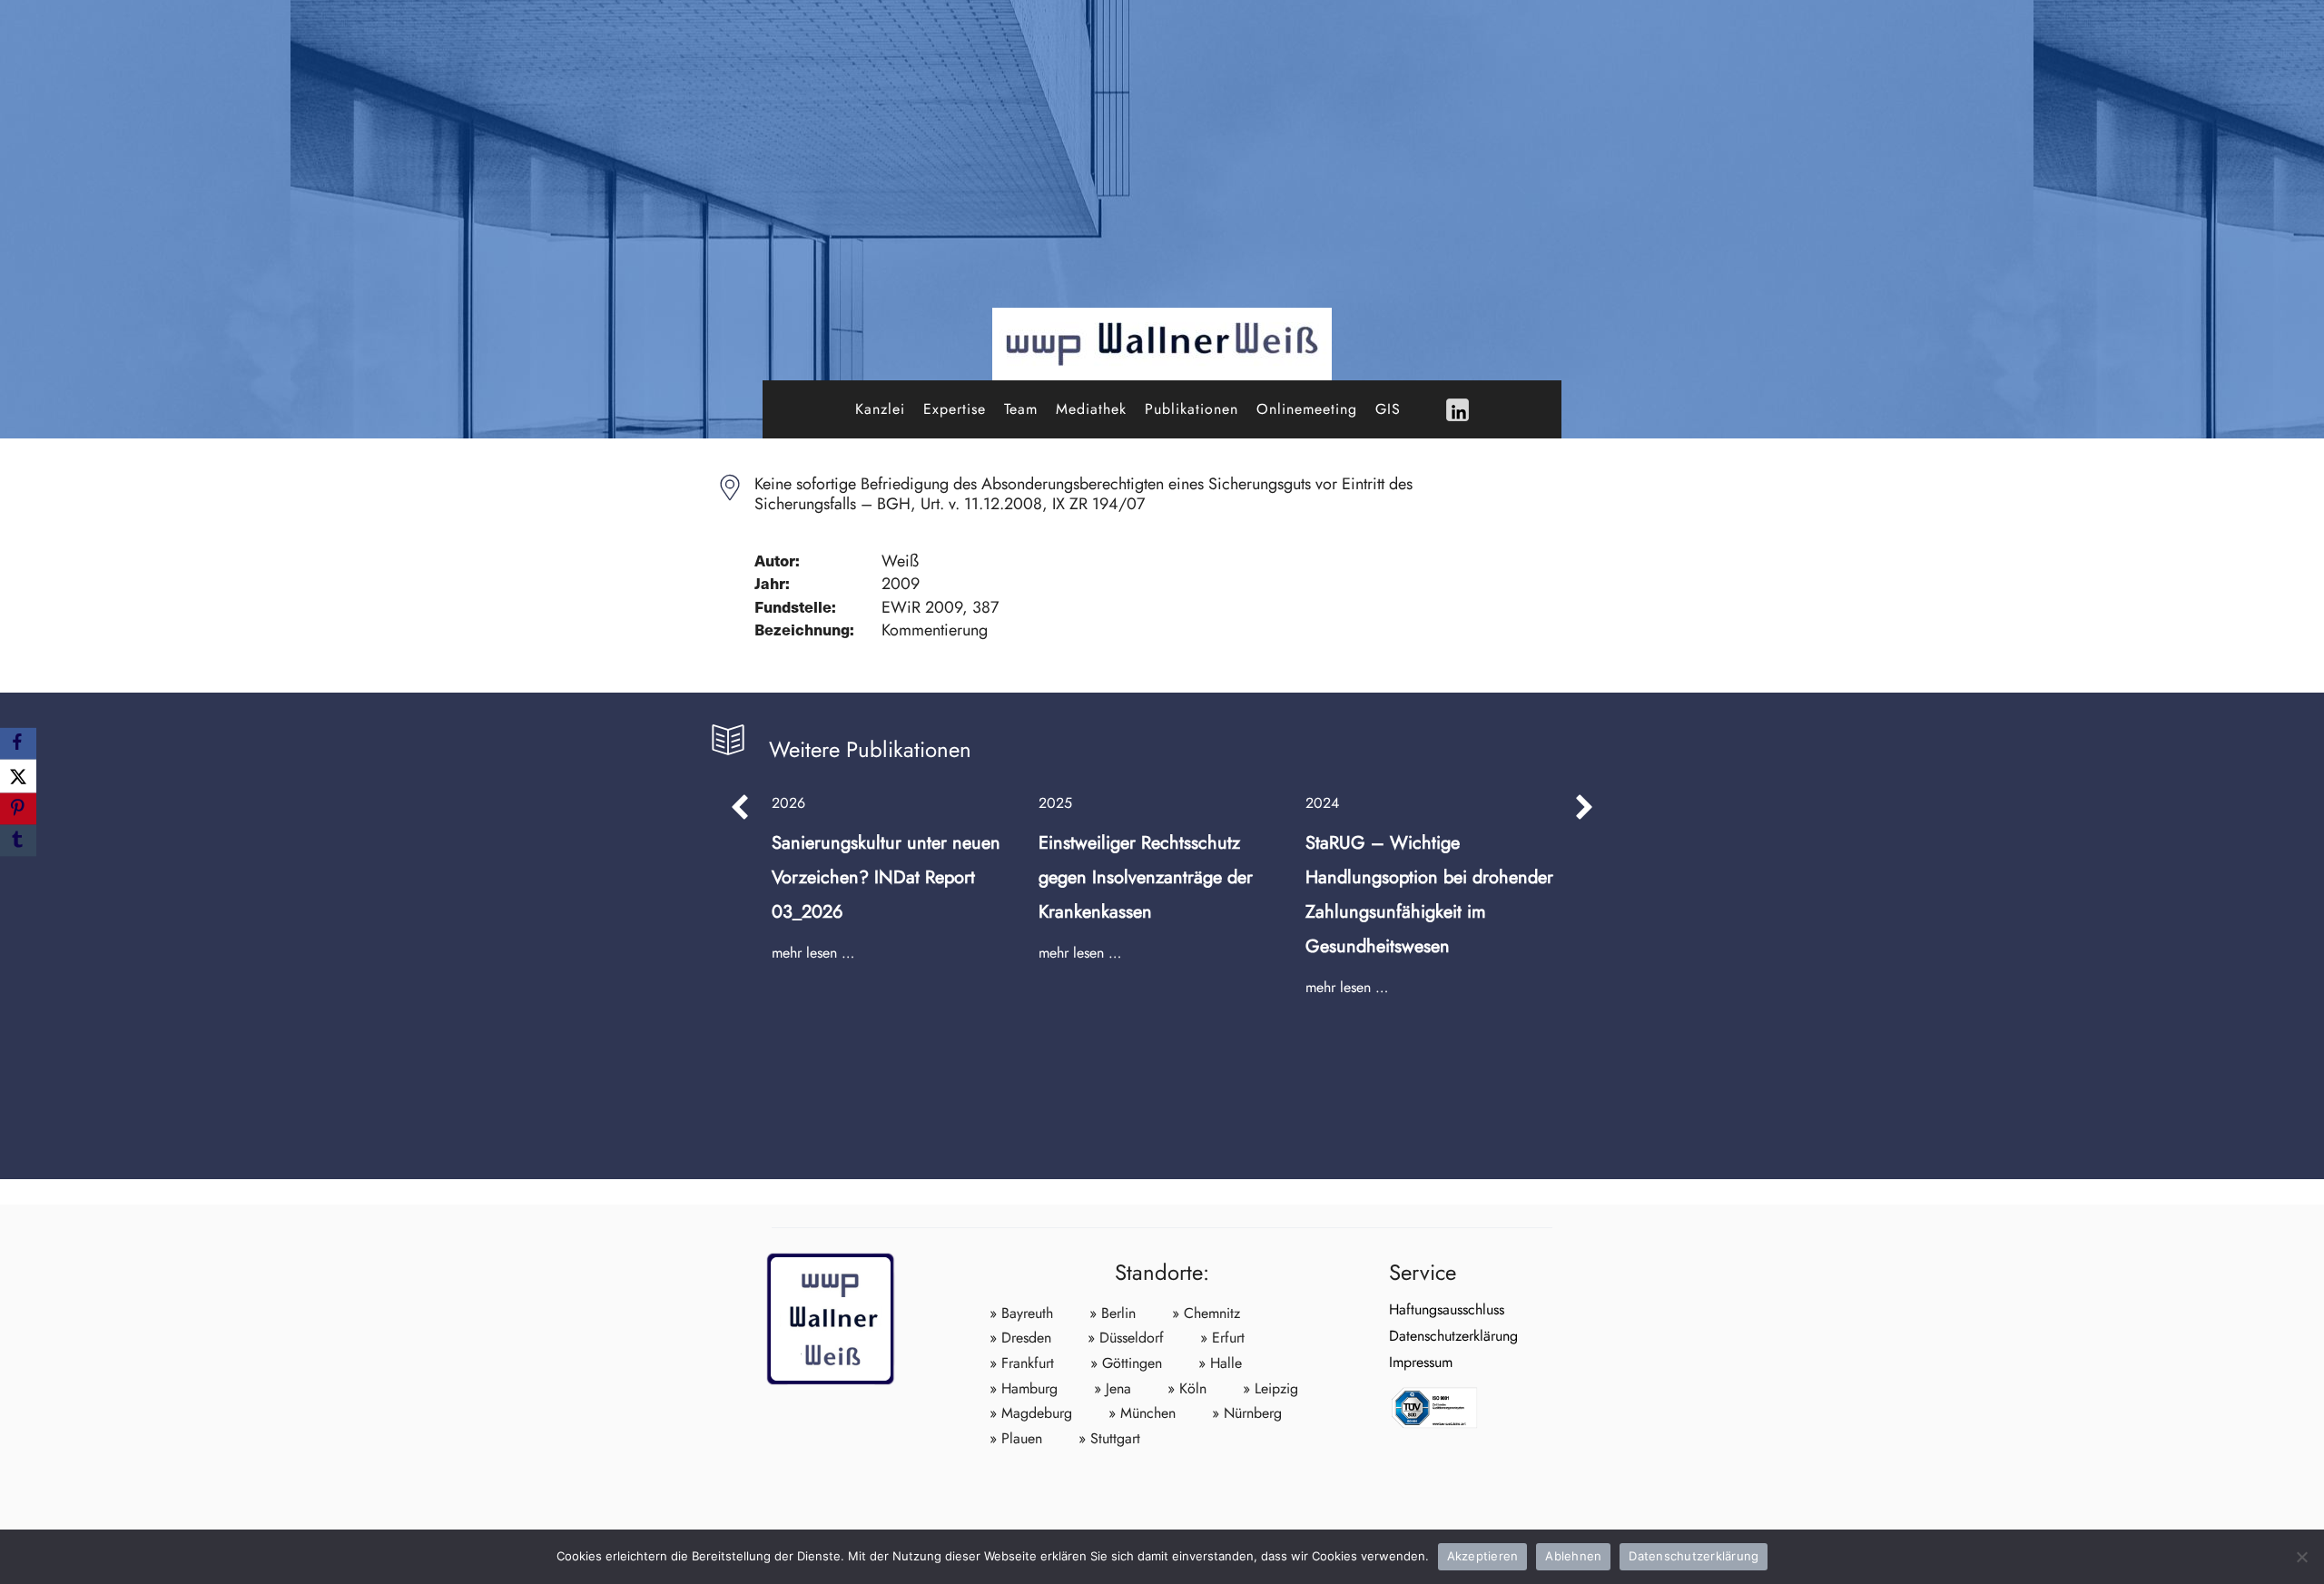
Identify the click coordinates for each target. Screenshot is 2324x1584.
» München (1142, 1413)
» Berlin (1113, 1313)
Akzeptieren (1483, 1556)
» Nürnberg (1247, 1413)
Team (1021, 409)
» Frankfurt (1022, 1363)
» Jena (1113, 1388)
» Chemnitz (1206, 1313)
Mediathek (1091, 409)
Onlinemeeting (1307, 409)
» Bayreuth (1021, 1313)
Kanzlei (880, 409)
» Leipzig (1270, 1388)
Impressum (1421, 1362)
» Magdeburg (1031, 1413)
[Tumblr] (18, 841)
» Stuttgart (1109, 1438)
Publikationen (1192, 409)
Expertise (955, 409)
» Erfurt (1222, 1338)
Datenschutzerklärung (1453, 1336)
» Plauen (1016, 1438)
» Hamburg (1024, 1388)
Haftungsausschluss (1447, 1309)
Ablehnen (1573, 1556)
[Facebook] (18, 743)
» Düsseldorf (1126, 1338)
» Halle (1220, 1363)
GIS (1388, 409)
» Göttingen (1126, 1363)
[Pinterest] (18, 809)
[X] (18, 776)
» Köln (1187, 1388)
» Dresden (1020, 1338)
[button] (740, 807)
